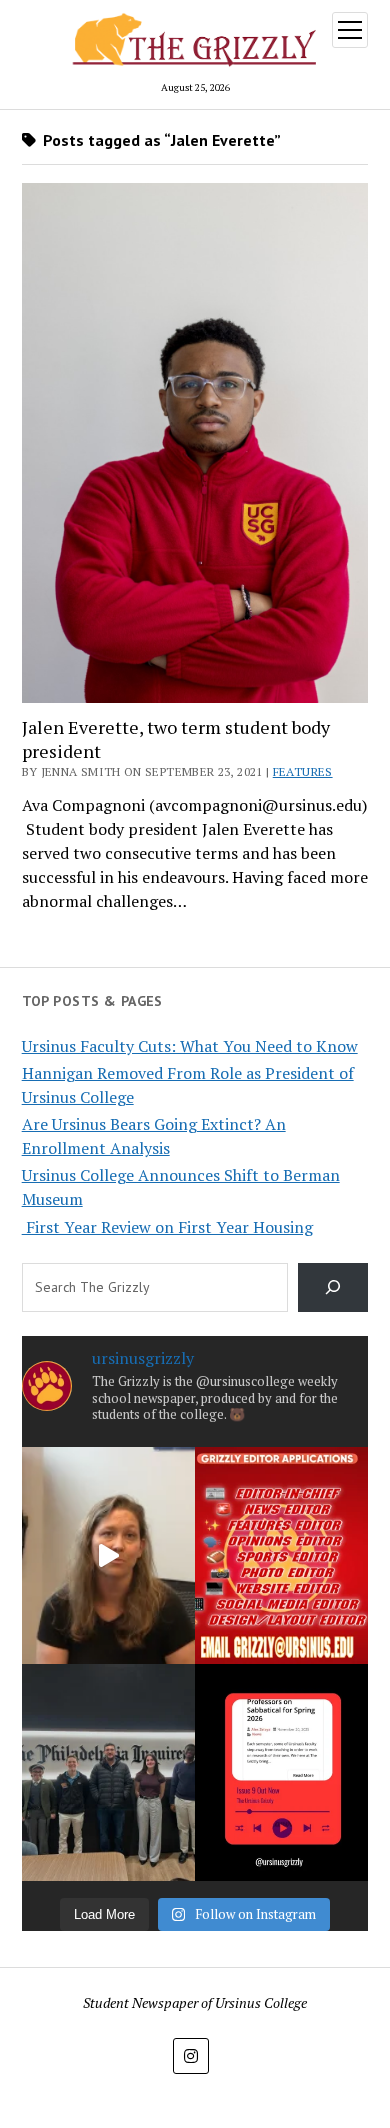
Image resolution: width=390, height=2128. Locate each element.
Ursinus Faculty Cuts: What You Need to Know (190, 1046)
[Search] (333, 1287)
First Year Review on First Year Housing (167, 1227)
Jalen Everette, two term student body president (176, 739)
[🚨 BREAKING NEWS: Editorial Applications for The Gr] (281, 1555)
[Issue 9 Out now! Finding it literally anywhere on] (281, 1772)
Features (303, 771)
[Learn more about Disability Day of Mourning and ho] (108, 1555)
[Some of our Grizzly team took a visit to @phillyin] (108, 1772)
